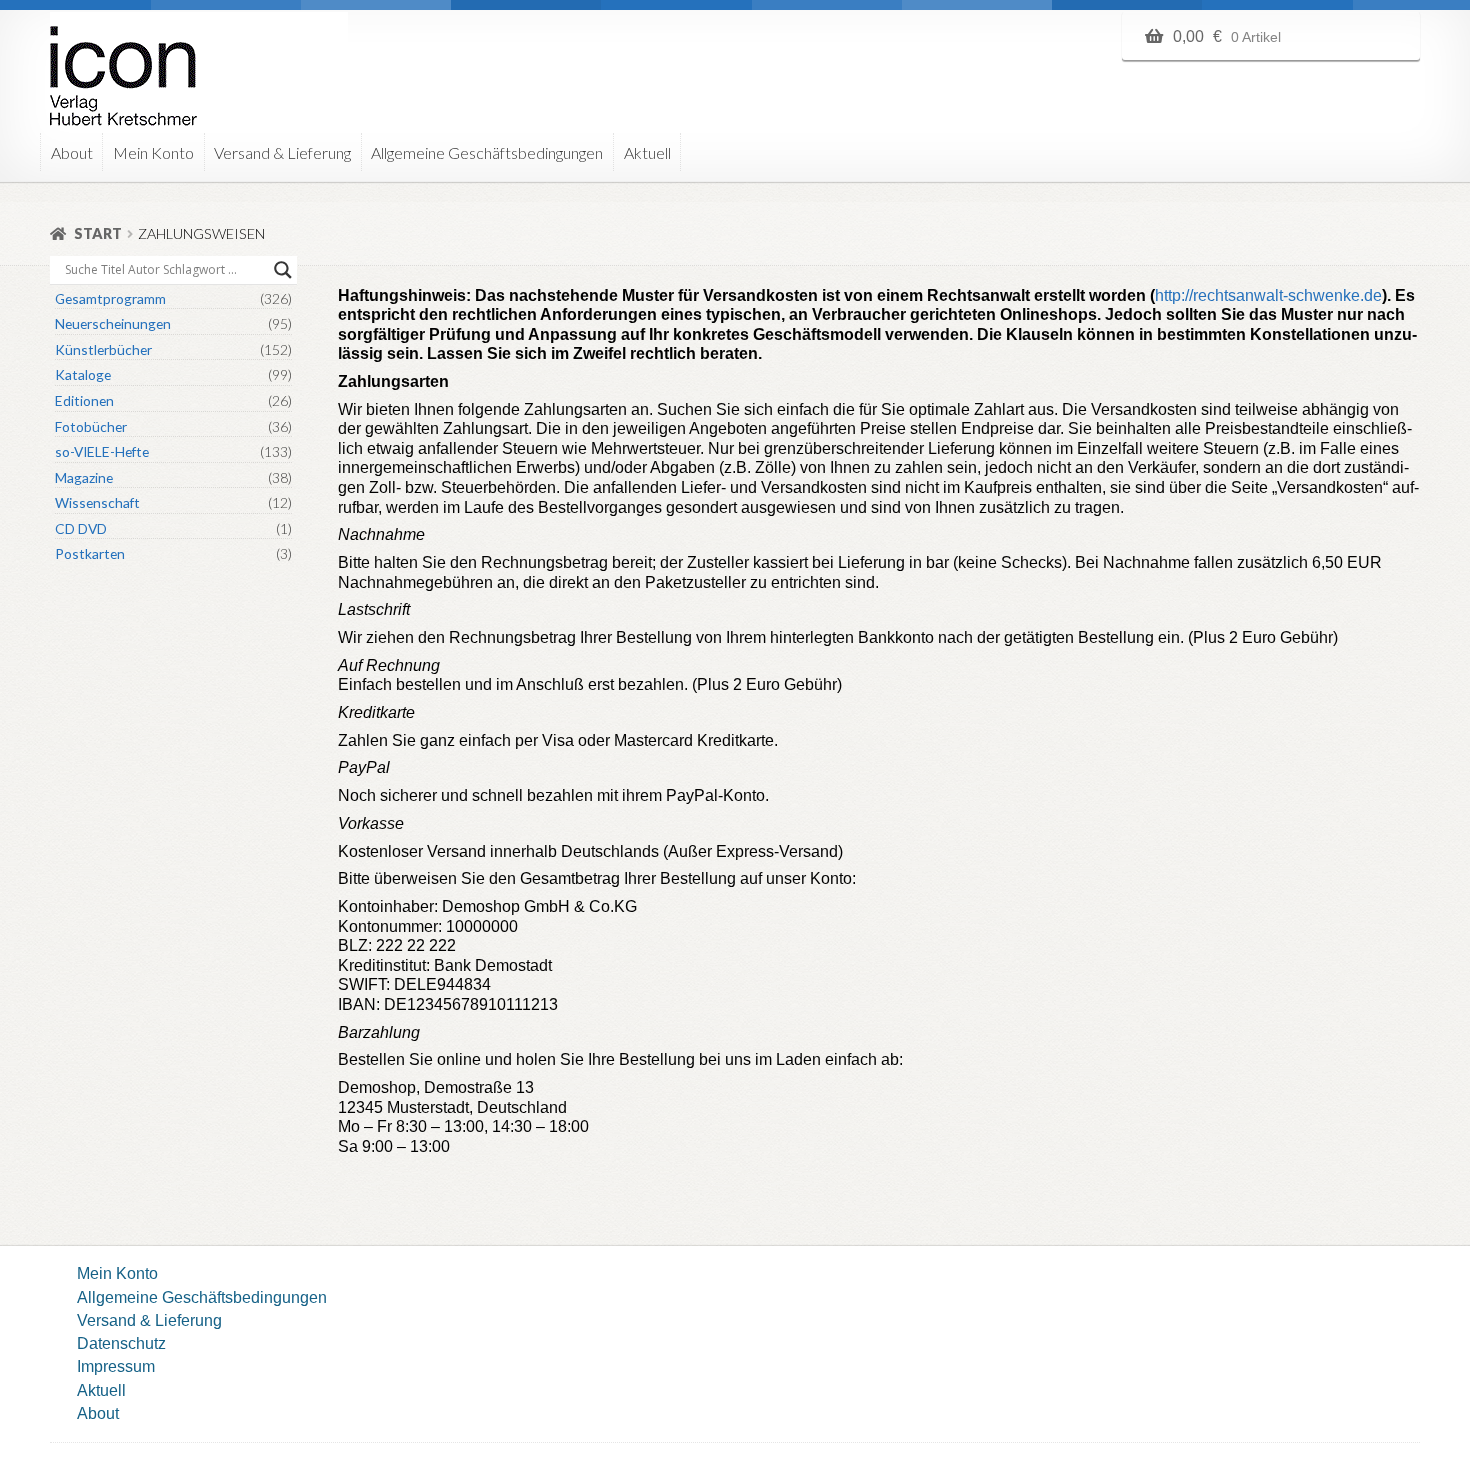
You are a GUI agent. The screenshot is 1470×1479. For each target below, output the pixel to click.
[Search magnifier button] (283, 270)
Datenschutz (121, 1343)
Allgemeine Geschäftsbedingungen (487, 152)
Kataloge (83, 374)
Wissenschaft (97, 502)
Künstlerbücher (103, 349)
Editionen (84, 400)
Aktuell (647, 152)
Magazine (84, 477)
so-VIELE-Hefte (102, 451)
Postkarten (90, 553)
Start (98, 233)
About (72, 152)
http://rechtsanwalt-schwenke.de (1268, 295)
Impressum (116, 1366)
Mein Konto (153, 152)
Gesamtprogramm (110, 298)
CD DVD (81, 528)
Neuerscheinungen (113, 323)
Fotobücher (91, 426)
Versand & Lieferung (282, 152)
